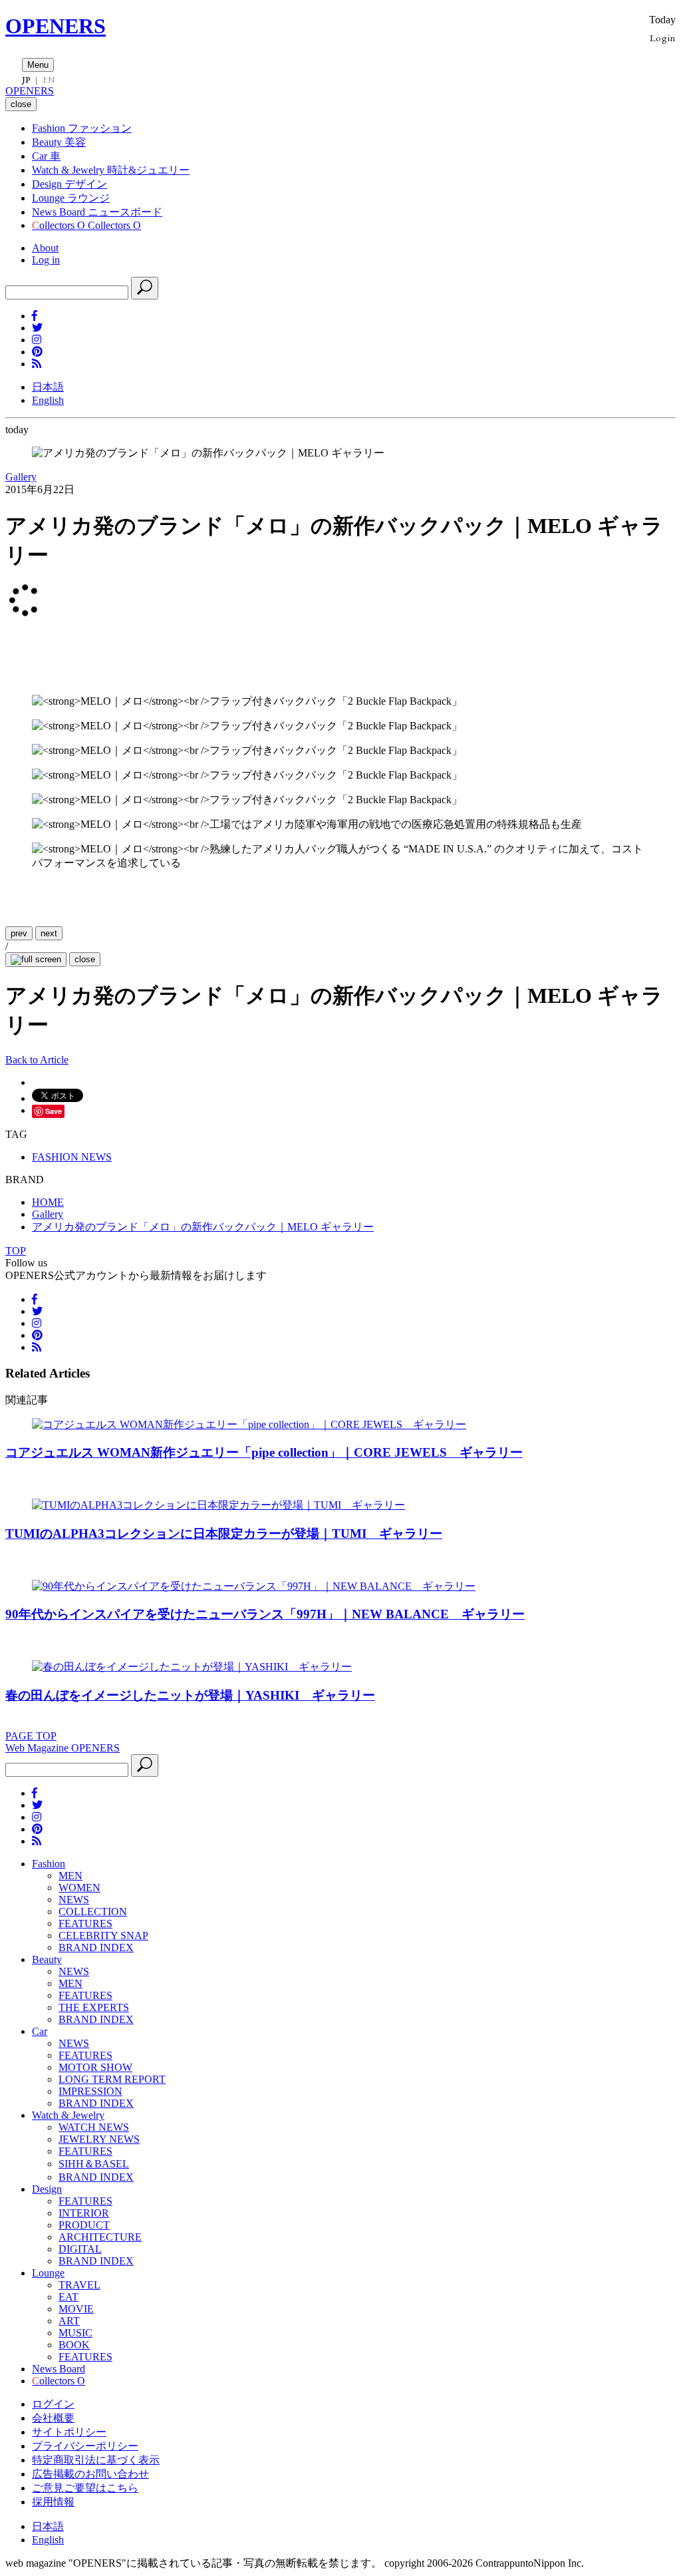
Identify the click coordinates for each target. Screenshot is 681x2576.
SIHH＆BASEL (94, 2164)
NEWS (74, 1900)
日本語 (48, 387)
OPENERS (56, 26)
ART (69, 2321)
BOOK (74, 2345)
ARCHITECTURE (100, 2237)
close (85, 959)
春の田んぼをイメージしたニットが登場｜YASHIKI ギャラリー (190, 1695)
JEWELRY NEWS (99, 2139)
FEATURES (85, 1924)
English (48, 400)
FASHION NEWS (72, 1157)
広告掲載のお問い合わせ (90, 2474)
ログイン (53, 2404)
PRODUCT (84, 2225)
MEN (70, 1876)
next (49, 933)
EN (49, 80)
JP (26, 80)
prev (19, 933)
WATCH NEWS (94, 2127)
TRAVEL (79, 2285)
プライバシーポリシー (85, 2446)
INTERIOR (84, 2213)
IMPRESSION (90, 2091)
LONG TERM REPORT (112, 2079)
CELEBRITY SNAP (103, 1935)
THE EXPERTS (94, 2007)
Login (663, 38)
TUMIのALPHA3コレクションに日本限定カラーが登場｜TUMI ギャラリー (224, 1534)
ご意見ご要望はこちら (85, 2488)
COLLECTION (93, 1912)
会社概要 (53, 2418)
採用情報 (53, 2502)
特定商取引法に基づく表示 (96, 2460)
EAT (68, 2297)
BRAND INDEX (96, 1947)
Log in (46, 260)
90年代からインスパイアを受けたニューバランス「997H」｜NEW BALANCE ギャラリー (265, 1614)
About (45, 248)
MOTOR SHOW (95, 2067)
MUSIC (75, 2333)
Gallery (21, 477)
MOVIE (76, 2309)
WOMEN (79, 1888)
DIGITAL (80, 2249)
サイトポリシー (69, 2432)
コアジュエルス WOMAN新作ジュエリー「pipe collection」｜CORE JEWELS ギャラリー (264, 1452)
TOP (16, 1251)
